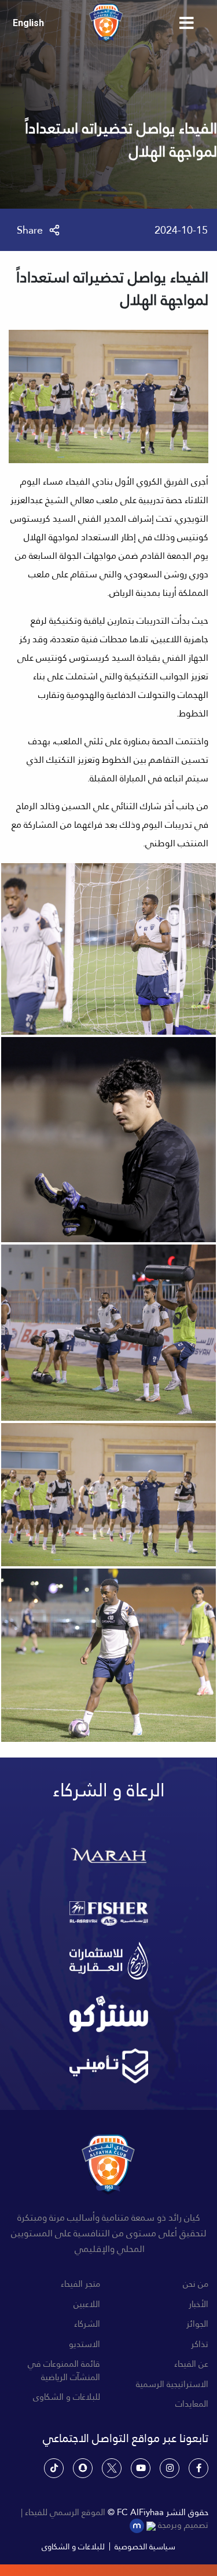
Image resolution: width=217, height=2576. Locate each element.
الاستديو (84, 2344)
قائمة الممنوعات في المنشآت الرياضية (64, 2371)
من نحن (196, 2284)
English (28, 23)
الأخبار (198, 2304)
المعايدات (192, 2404)
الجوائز (197, 2324)
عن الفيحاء (191, 2364)
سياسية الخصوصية (145, 2546)
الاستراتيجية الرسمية (172, 2384)
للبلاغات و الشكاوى (67, 2397)
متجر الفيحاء (80, 2284)
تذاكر (200, 2344)
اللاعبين (87, 2304)
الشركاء (87, 2324)
